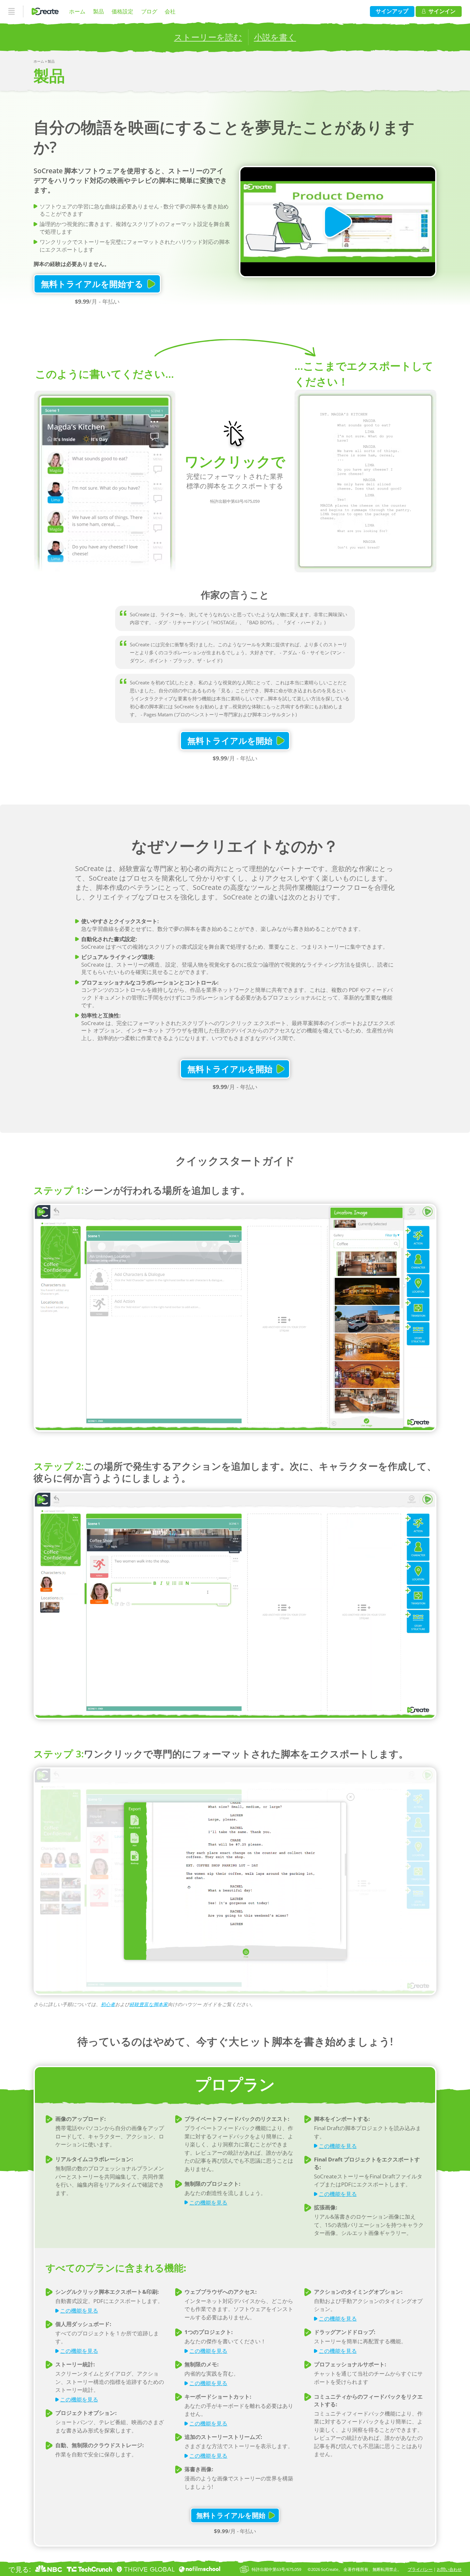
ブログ (149, 11)
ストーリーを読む (208, 37)
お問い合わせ (449, 2569)
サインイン (442, 11)
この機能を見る (208, 2202)
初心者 (108, 2004)
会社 (170, 11)
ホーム (77, 11)
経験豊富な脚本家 (149, 2004)
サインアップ (392, 11)
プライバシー (420, 2569)
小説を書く (275, 37)
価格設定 (122, 11)
